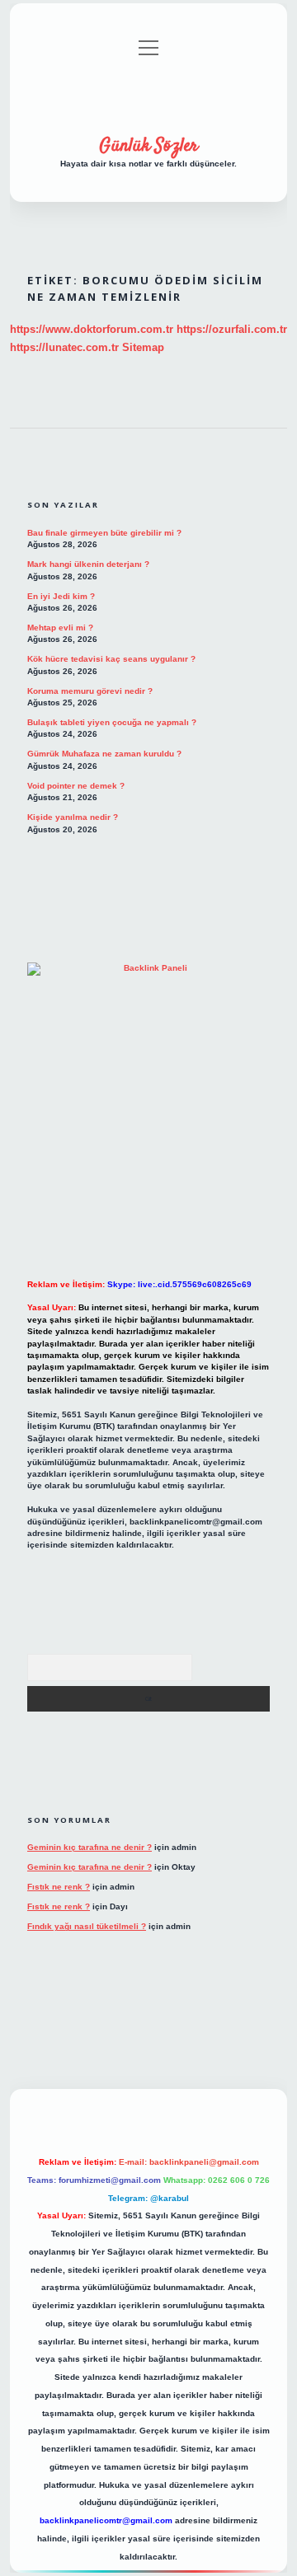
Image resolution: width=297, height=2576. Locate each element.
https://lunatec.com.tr (64, 347)
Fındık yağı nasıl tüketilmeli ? (87, 1926)
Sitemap (143, 347)
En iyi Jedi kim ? (61, 596)
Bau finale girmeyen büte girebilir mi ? (104, 533)
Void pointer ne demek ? (76, 786)
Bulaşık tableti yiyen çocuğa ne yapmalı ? (112, 722)
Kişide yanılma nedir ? (73, 817)
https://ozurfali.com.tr (232, 329)
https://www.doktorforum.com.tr (92, 329)
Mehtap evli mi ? (60, 628)
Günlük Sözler (148, 146)
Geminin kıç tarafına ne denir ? (90, 1847)
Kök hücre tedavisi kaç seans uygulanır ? (111, 659)
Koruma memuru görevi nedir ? (90, 691)
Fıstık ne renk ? (59, 1887)
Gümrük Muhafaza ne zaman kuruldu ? (104, 754)
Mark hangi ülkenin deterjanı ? (88, 564)
